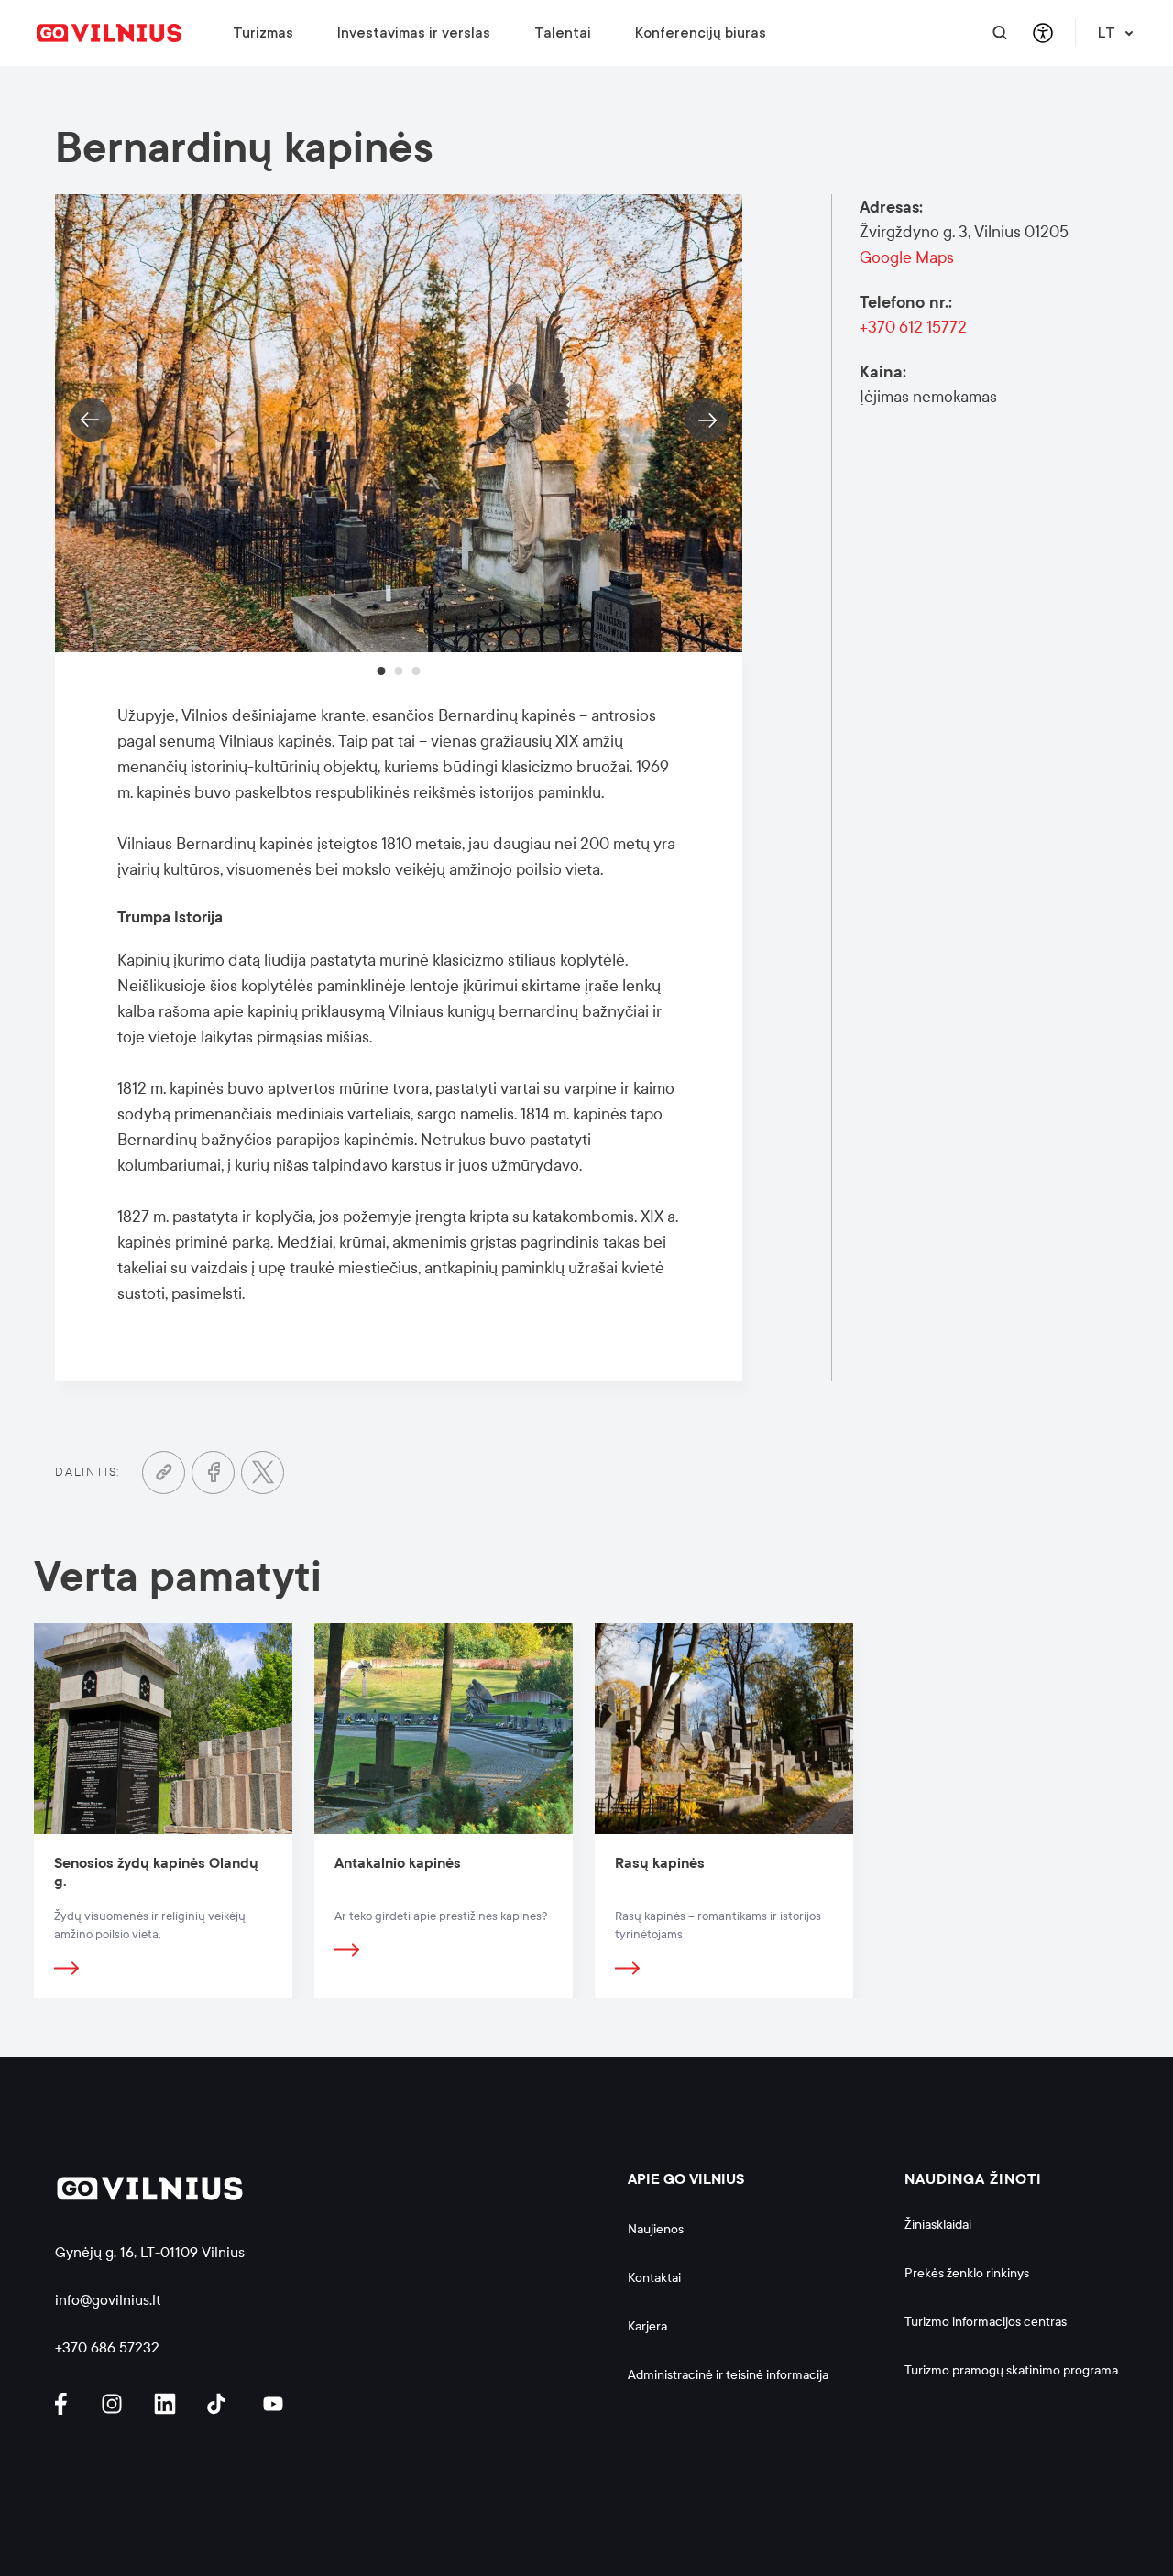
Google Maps (907, 258)
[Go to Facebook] (213, 1473)
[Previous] (90, 420)
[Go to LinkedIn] (168, 2404)
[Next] (707, 420)
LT (1107, 33)
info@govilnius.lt (108, 2300)
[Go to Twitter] (263, 1473)
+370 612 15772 (913, 327)
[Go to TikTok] (221, 2404)
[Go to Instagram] (115, 2404)
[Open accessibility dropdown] (1042, 33)
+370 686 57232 (107, 2347)
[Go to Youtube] (274, 2404)
